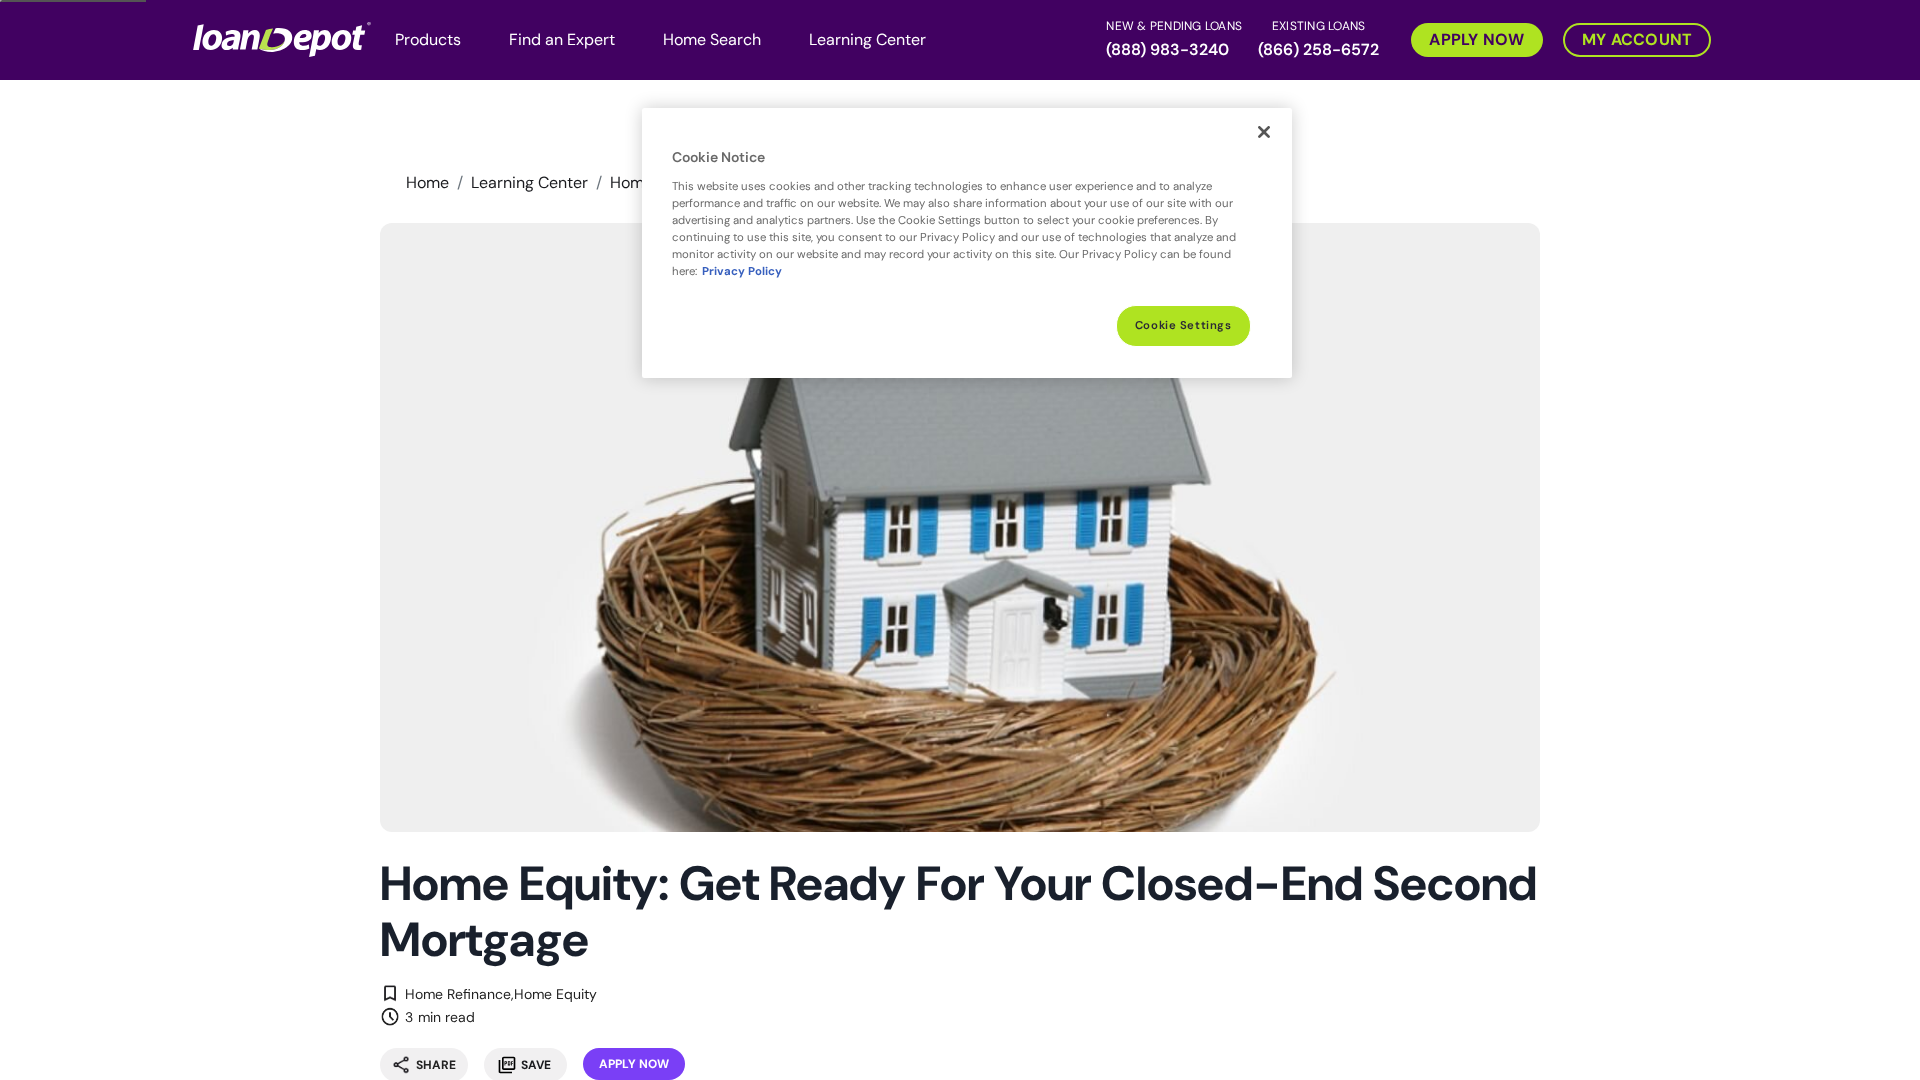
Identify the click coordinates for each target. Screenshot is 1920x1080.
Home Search (712, 39)
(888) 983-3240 (1167, 49)
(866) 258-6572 (1318, 49)
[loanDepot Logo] (282, 38)
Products (428, 39)
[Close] (1264, 132)
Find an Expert (562, 39)
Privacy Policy (742, 271)
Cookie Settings (1183, 325)
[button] (1467, 38)
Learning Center (867, 39)
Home (427, 182)
